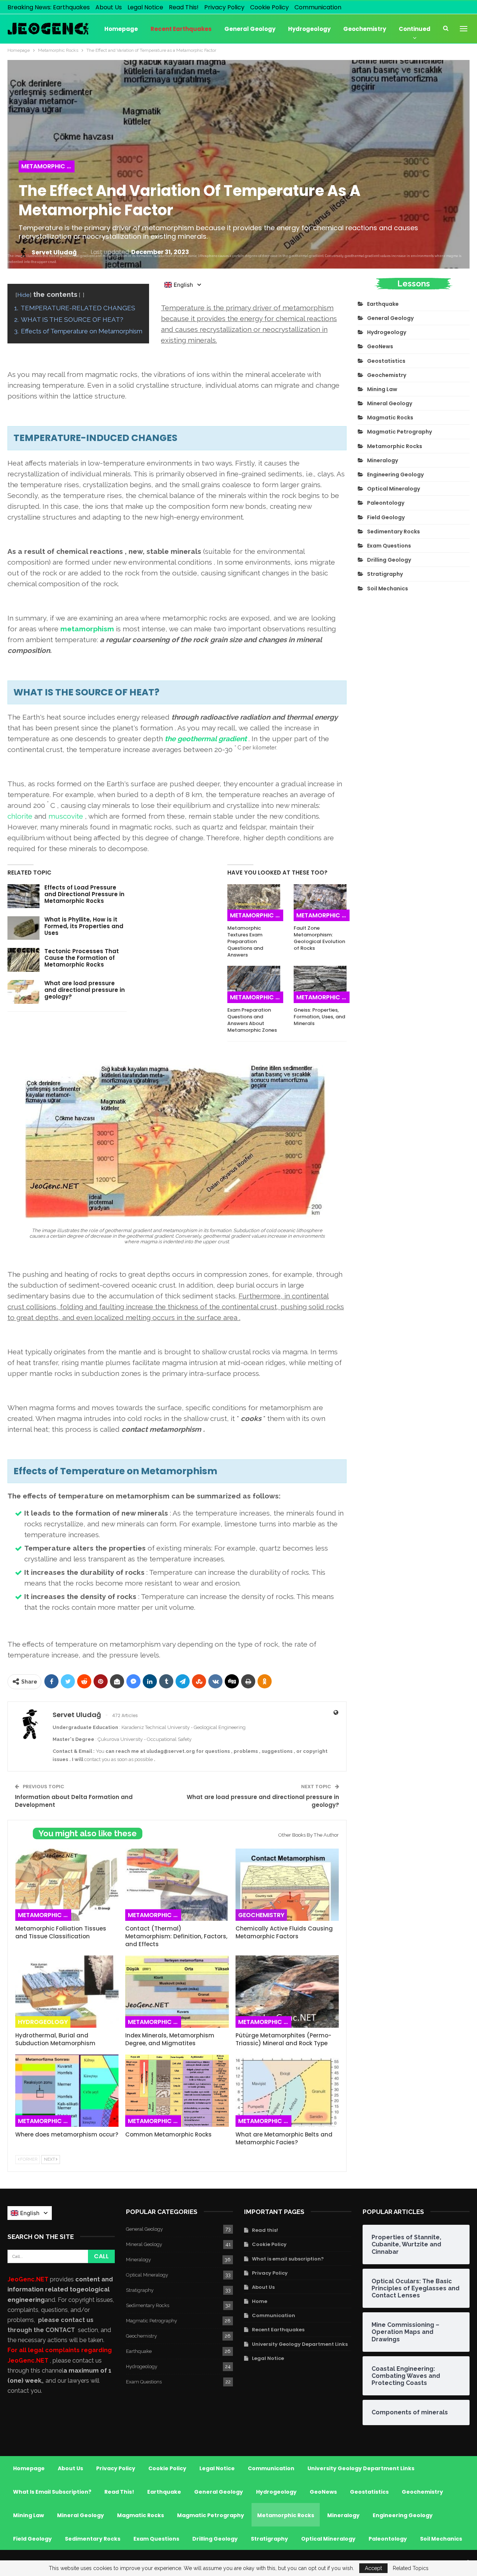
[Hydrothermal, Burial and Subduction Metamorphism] (67, 1992)
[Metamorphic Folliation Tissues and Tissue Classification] (67, 1885)
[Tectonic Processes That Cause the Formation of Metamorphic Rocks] (23, 960)
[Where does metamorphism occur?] (67, 2091)
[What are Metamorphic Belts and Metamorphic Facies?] (287, 2091)
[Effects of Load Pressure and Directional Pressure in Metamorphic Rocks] (23, 896)
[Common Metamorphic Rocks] (177, 2091)
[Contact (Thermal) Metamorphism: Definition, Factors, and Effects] (177, 1885)
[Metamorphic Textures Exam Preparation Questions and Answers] (254, 903)
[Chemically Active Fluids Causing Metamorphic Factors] (287, 1885)
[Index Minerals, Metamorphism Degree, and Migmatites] (177, 1992)
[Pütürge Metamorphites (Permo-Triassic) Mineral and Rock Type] (287, 1992)
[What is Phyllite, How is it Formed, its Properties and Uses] (23, 928)
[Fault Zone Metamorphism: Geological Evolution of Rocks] (320, 903)
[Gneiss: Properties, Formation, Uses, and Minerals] (320, 984)
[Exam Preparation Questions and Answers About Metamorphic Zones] (254, 984)
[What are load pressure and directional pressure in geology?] (23, 992)
